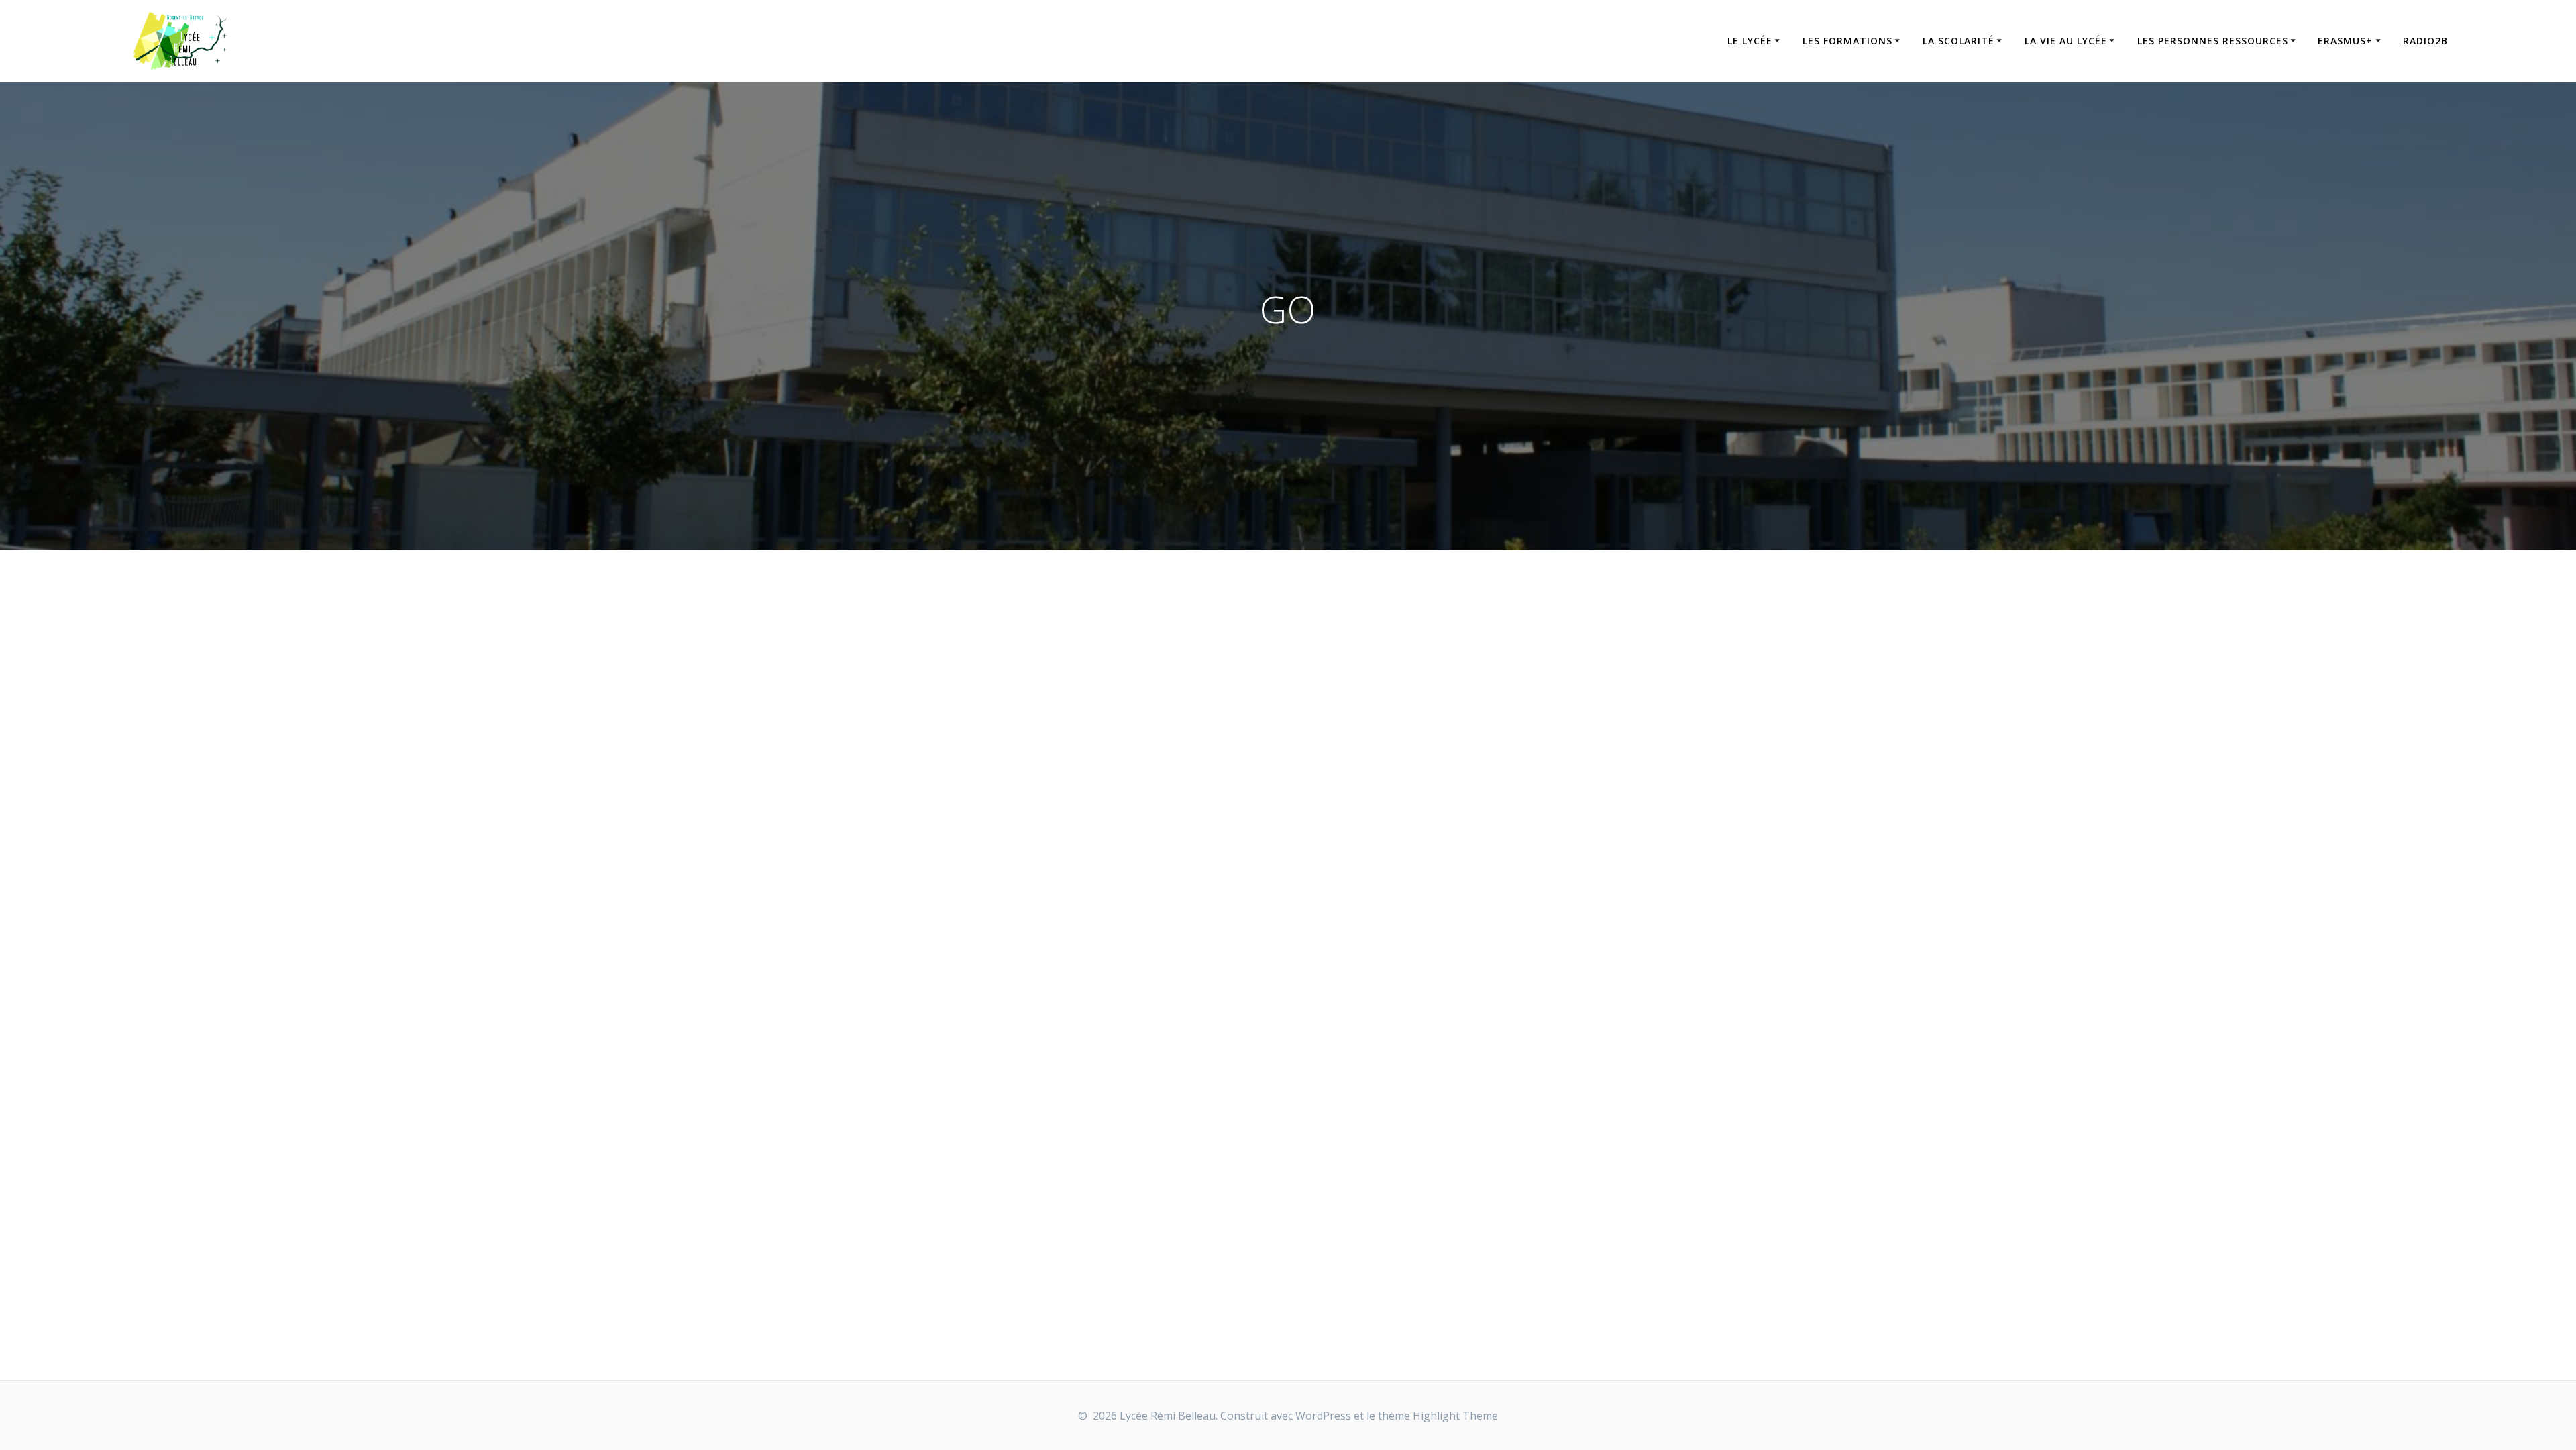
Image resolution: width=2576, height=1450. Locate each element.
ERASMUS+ (2345, 41)
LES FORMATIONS (1847, 41)
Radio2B (2425, 41)
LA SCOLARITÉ (1958, 41)
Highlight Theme (1455, 1416)
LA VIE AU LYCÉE (2066, 41)
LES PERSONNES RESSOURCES (2213, 41)
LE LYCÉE (1750, 41)
